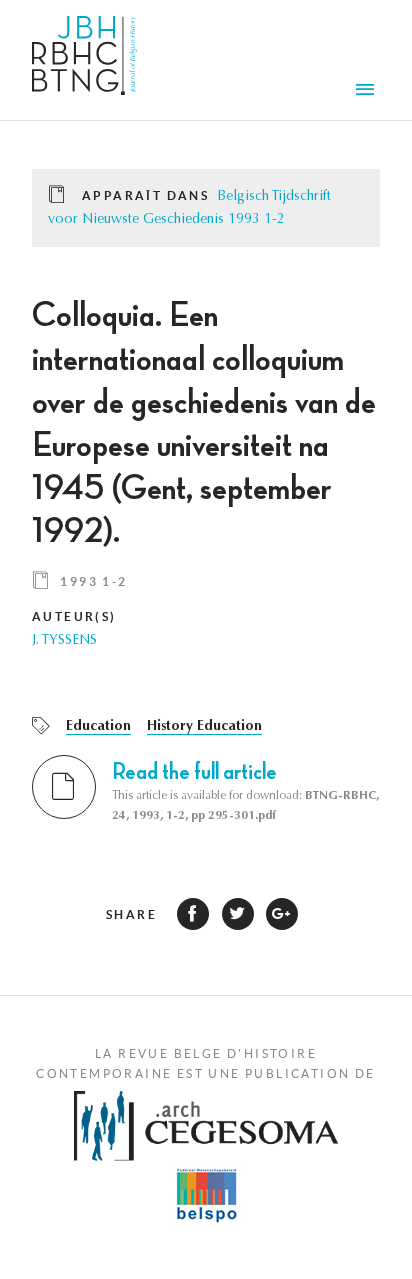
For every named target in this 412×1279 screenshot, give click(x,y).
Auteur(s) (74, 616)
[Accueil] (84, 60)
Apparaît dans (145, 195)
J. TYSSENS (64, 641)
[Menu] (368, 92)
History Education (204, 727)
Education (98, 727)
